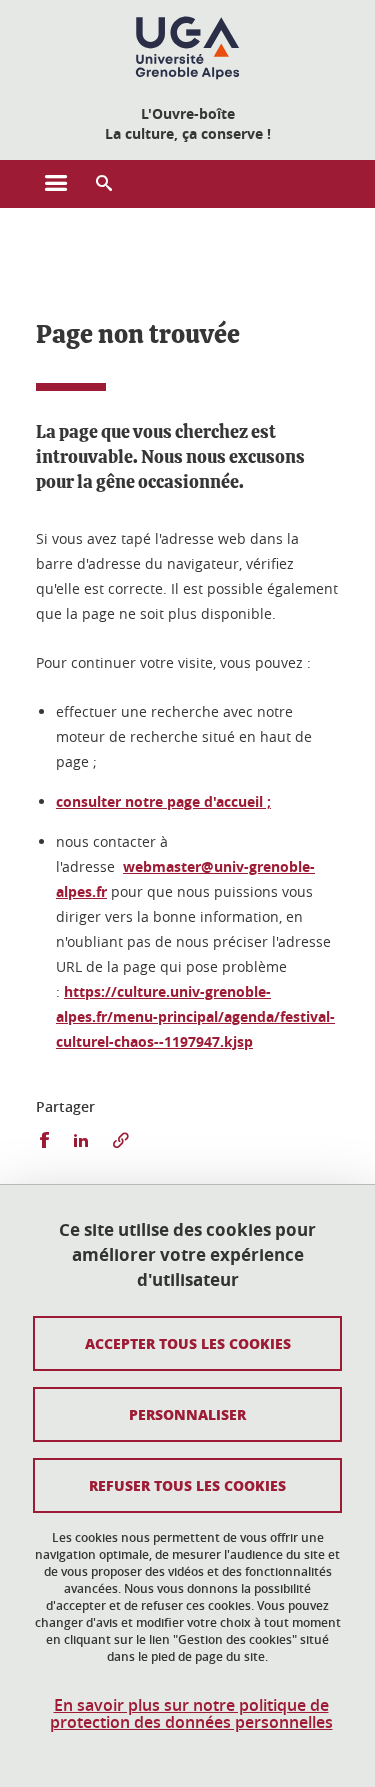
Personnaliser (187, 1414)
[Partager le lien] (121, 1140)
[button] (104, 184)
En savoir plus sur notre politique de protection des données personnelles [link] (191, 1714)
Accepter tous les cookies (188, 1343)
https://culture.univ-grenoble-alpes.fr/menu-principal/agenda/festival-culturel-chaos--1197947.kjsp (195, 1016)
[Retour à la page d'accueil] (187, 48)
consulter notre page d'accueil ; (163, 801)
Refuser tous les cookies (187, 1485)
